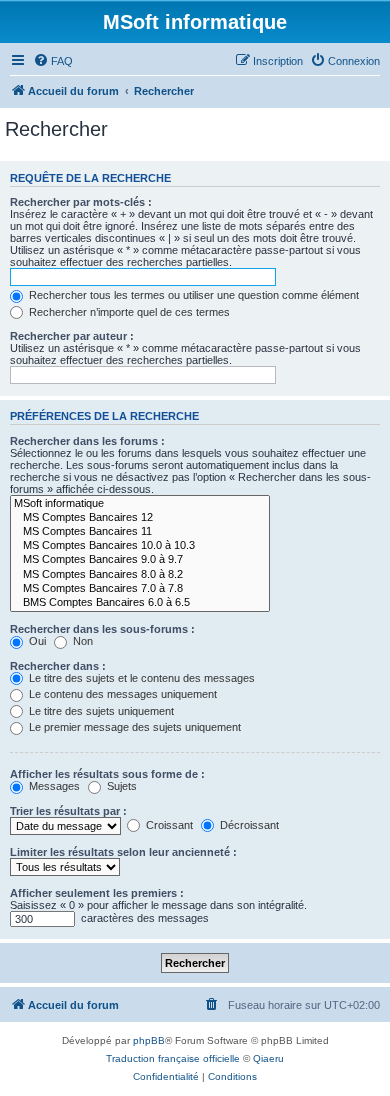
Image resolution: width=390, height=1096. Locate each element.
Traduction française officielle (173, 1058)
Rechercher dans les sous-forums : (102, 629)
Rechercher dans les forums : (87, 441)
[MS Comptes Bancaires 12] (140, 518)
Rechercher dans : (58, 666)
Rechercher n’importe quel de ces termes (128, 312)
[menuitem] (53, 61)
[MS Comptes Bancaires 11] (140, 532)
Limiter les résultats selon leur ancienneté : (123, 852)
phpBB (149, 1040)
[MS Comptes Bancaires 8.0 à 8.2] (140, 575)
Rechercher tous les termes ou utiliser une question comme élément (192, 295)
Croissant (168, 825)
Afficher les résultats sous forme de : (107, 774)
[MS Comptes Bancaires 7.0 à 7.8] (140, 589)
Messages (53, 786)
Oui (36, 641)
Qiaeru (268, 1058)
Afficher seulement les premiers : (97, 893)
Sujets (120, 786)
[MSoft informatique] (140, 504)
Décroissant (248, 825)
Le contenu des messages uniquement (121, 694)
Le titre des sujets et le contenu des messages (140, 678)
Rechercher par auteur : (72, 336)
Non (81, 641)
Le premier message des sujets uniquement (133, 727)
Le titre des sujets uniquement (100, 711)
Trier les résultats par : (68, 811)
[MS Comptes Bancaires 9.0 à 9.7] (140, 560)
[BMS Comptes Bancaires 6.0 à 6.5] (140, 603)
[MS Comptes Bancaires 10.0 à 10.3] (140, 546)
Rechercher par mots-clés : (81, 202)
